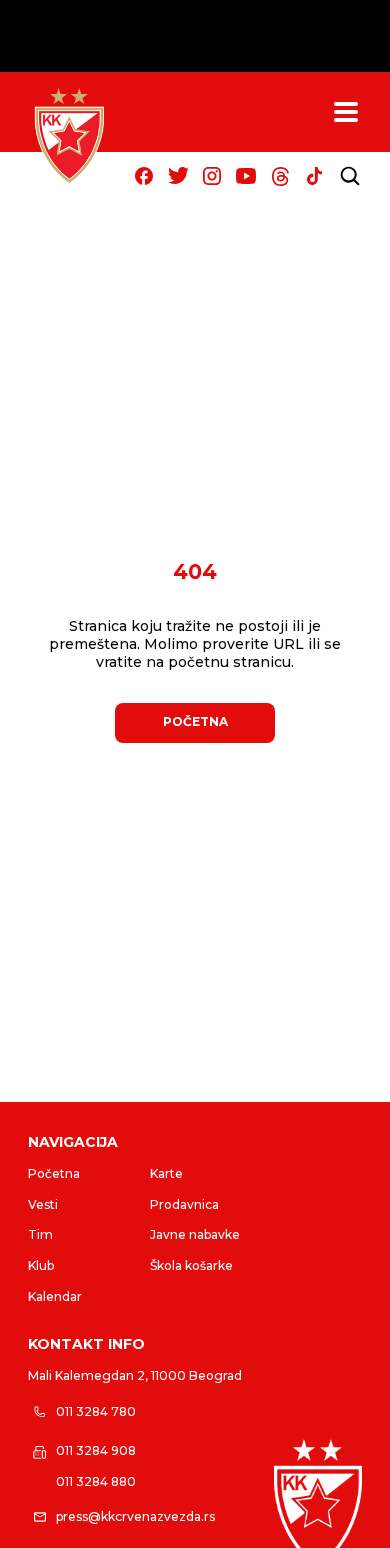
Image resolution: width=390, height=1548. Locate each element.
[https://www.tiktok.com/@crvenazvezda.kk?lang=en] (314, 176)
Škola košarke (191, 1265)
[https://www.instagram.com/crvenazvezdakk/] (212, 176)
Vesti (43, 1204)
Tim (40, 1234)
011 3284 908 (96, 1450)
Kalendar (55, 1296)
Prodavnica (184, 1204)
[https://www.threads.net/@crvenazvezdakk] (280, 176)
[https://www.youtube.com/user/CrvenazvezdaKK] (246, 176)
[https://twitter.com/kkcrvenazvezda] (178, 176)
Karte (166, 1173)
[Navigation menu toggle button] (346, 112)
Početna (54, 1173)
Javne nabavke (195, 1234)
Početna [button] (195, 721)
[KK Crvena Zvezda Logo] (69, 136)
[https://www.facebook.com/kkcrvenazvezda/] (144, 176)
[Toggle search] (350, 176)
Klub (41, 1265)
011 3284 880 (96, 1481)
